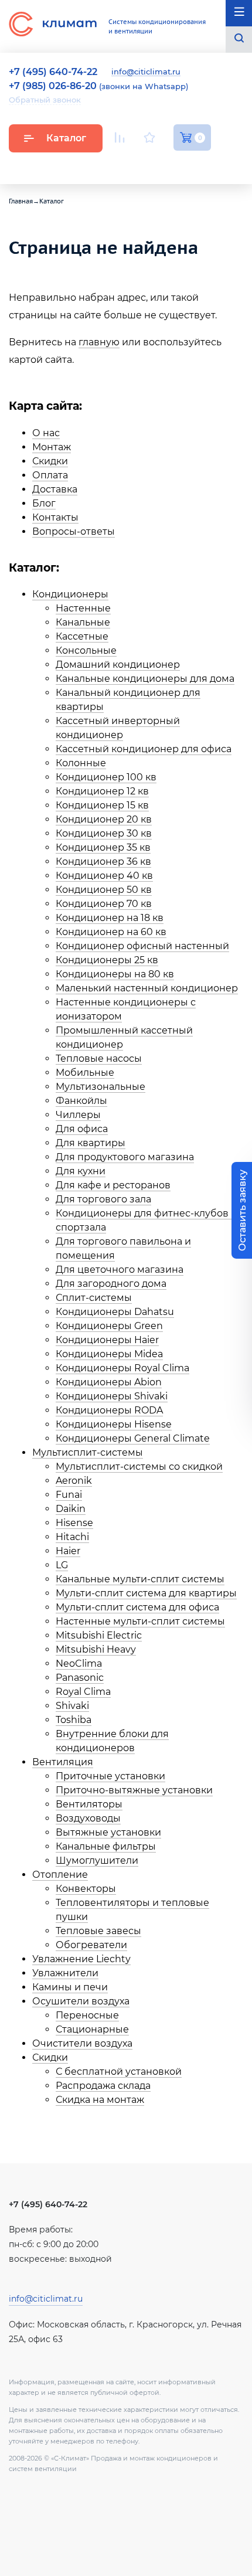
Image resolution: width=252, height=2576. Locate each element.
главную (99, 342)
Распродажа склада (103, 2086)
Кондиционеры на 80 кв (115, 974)
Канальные (83, 622)
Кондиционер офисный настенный (142, 946)
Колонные (81, 763)
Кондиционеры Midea (109, 1354)
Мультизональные (101, 1087)
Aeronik (74, 1481)
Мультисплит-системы (88, 1452)
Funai (69, 1495)
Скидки (50, 461)
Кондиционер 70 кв (104, 904)
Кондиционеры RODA (109, 1410)
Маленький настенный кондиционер (147, 988)
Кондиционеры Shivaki (112, 1396)
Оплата (50, 475)
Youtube (122, 165)
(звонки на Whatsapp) (98, 86)
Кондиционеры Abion (109, 1382)
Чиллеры (78, 1115)
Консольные (86, 650)
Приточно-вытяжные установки (134, 1790)
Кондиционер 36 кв (103, 862)
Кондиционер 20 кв (104, 819)
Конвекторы (86, 1889)
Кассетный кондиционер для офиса (144, 749)
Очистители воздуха (82, 2043)
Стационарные (92, 2029)
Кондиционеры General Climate (133, 1438)
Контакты (55, 517)
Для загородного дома (111, 1284)
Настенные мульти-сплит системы (140, 1621)
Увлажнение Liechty (81, 1959)
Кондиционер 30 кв (104, 833)
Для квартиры (91, 1143)
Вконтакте (151, 165)
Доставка (55, 489)
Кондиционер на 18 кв (110, 918)
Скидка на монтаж (100, 2100)
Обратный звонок (45, 100)
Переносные (87, 2015)
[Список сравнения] (120, 137)
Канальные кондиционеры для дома (145, 679)
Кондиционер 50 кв (104, 890)
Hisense (74, 1523)
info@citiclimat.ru (146, 72)
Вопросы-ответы (74, 531)
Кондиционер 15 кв (102, 805)
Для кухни (81, 1171)
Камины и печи (70, 1987)
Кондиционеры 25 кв (107, 960)
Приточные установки (110, 1776)
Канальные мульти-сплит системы (140, 1579)
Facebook (178, 165)
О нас (46, 433)
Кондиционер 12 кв (102, 791)
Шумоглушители (97, 1860)
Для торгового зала (103, 1199)
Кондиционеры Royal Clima (122, 1368)
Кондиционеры (70, 594)
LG (62, 1565)
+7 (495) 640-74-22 (48, 2204)
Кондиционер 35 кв (103, 847)
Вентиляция (63, 1762)
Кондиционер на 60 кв (111, 932)
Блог (44, 503)
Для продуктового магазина (125, 1157)
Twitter (205, 165)
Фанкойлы (81, 1101)
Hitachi (72, 1537)
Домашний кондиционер (118, 665)
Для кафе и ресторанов (113, 1185)
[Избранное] (149, 137)
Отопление (60, 1875)
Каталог (66, 138)
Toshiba (74, 1720)
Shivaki (72, 1706)
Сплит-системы (94, 1298)
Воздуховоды (88, 1818)
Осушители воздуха (81, 2001)
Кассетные (82, 636)
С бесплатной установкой (119, 2072)
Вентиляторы (89, 1804)
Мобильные (85, 1073)
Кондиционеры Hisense (114, 1424)
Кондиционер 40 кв (104, 876)
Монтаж (52, 447)
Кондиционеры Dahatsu (115, 1312)
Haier (68, 1551)
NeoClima (79, 1663)
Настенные (83, 608)
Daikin (71, 1509)
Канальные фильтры (106, 1846)
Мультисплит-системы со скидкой (139, 1467)
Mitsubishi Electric (99, 1635)
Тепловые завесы (98, 1931)
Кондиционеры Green (109, 1326)
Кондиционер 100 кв (106, 777)
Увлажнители (65, 1973)
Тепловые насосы (99, 1058)
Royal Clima (83, 1692)
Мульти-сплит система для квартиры (146, 1593)
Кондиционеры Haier (107, 1340)
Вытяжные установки (108, 1832)
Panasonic (80, 1678)
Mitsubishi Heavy (96, 1649)
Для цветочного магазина (120, 1270)
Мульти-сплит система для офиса (137, 1607)
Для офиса (82, 1129)
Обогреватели (91, 1945)
